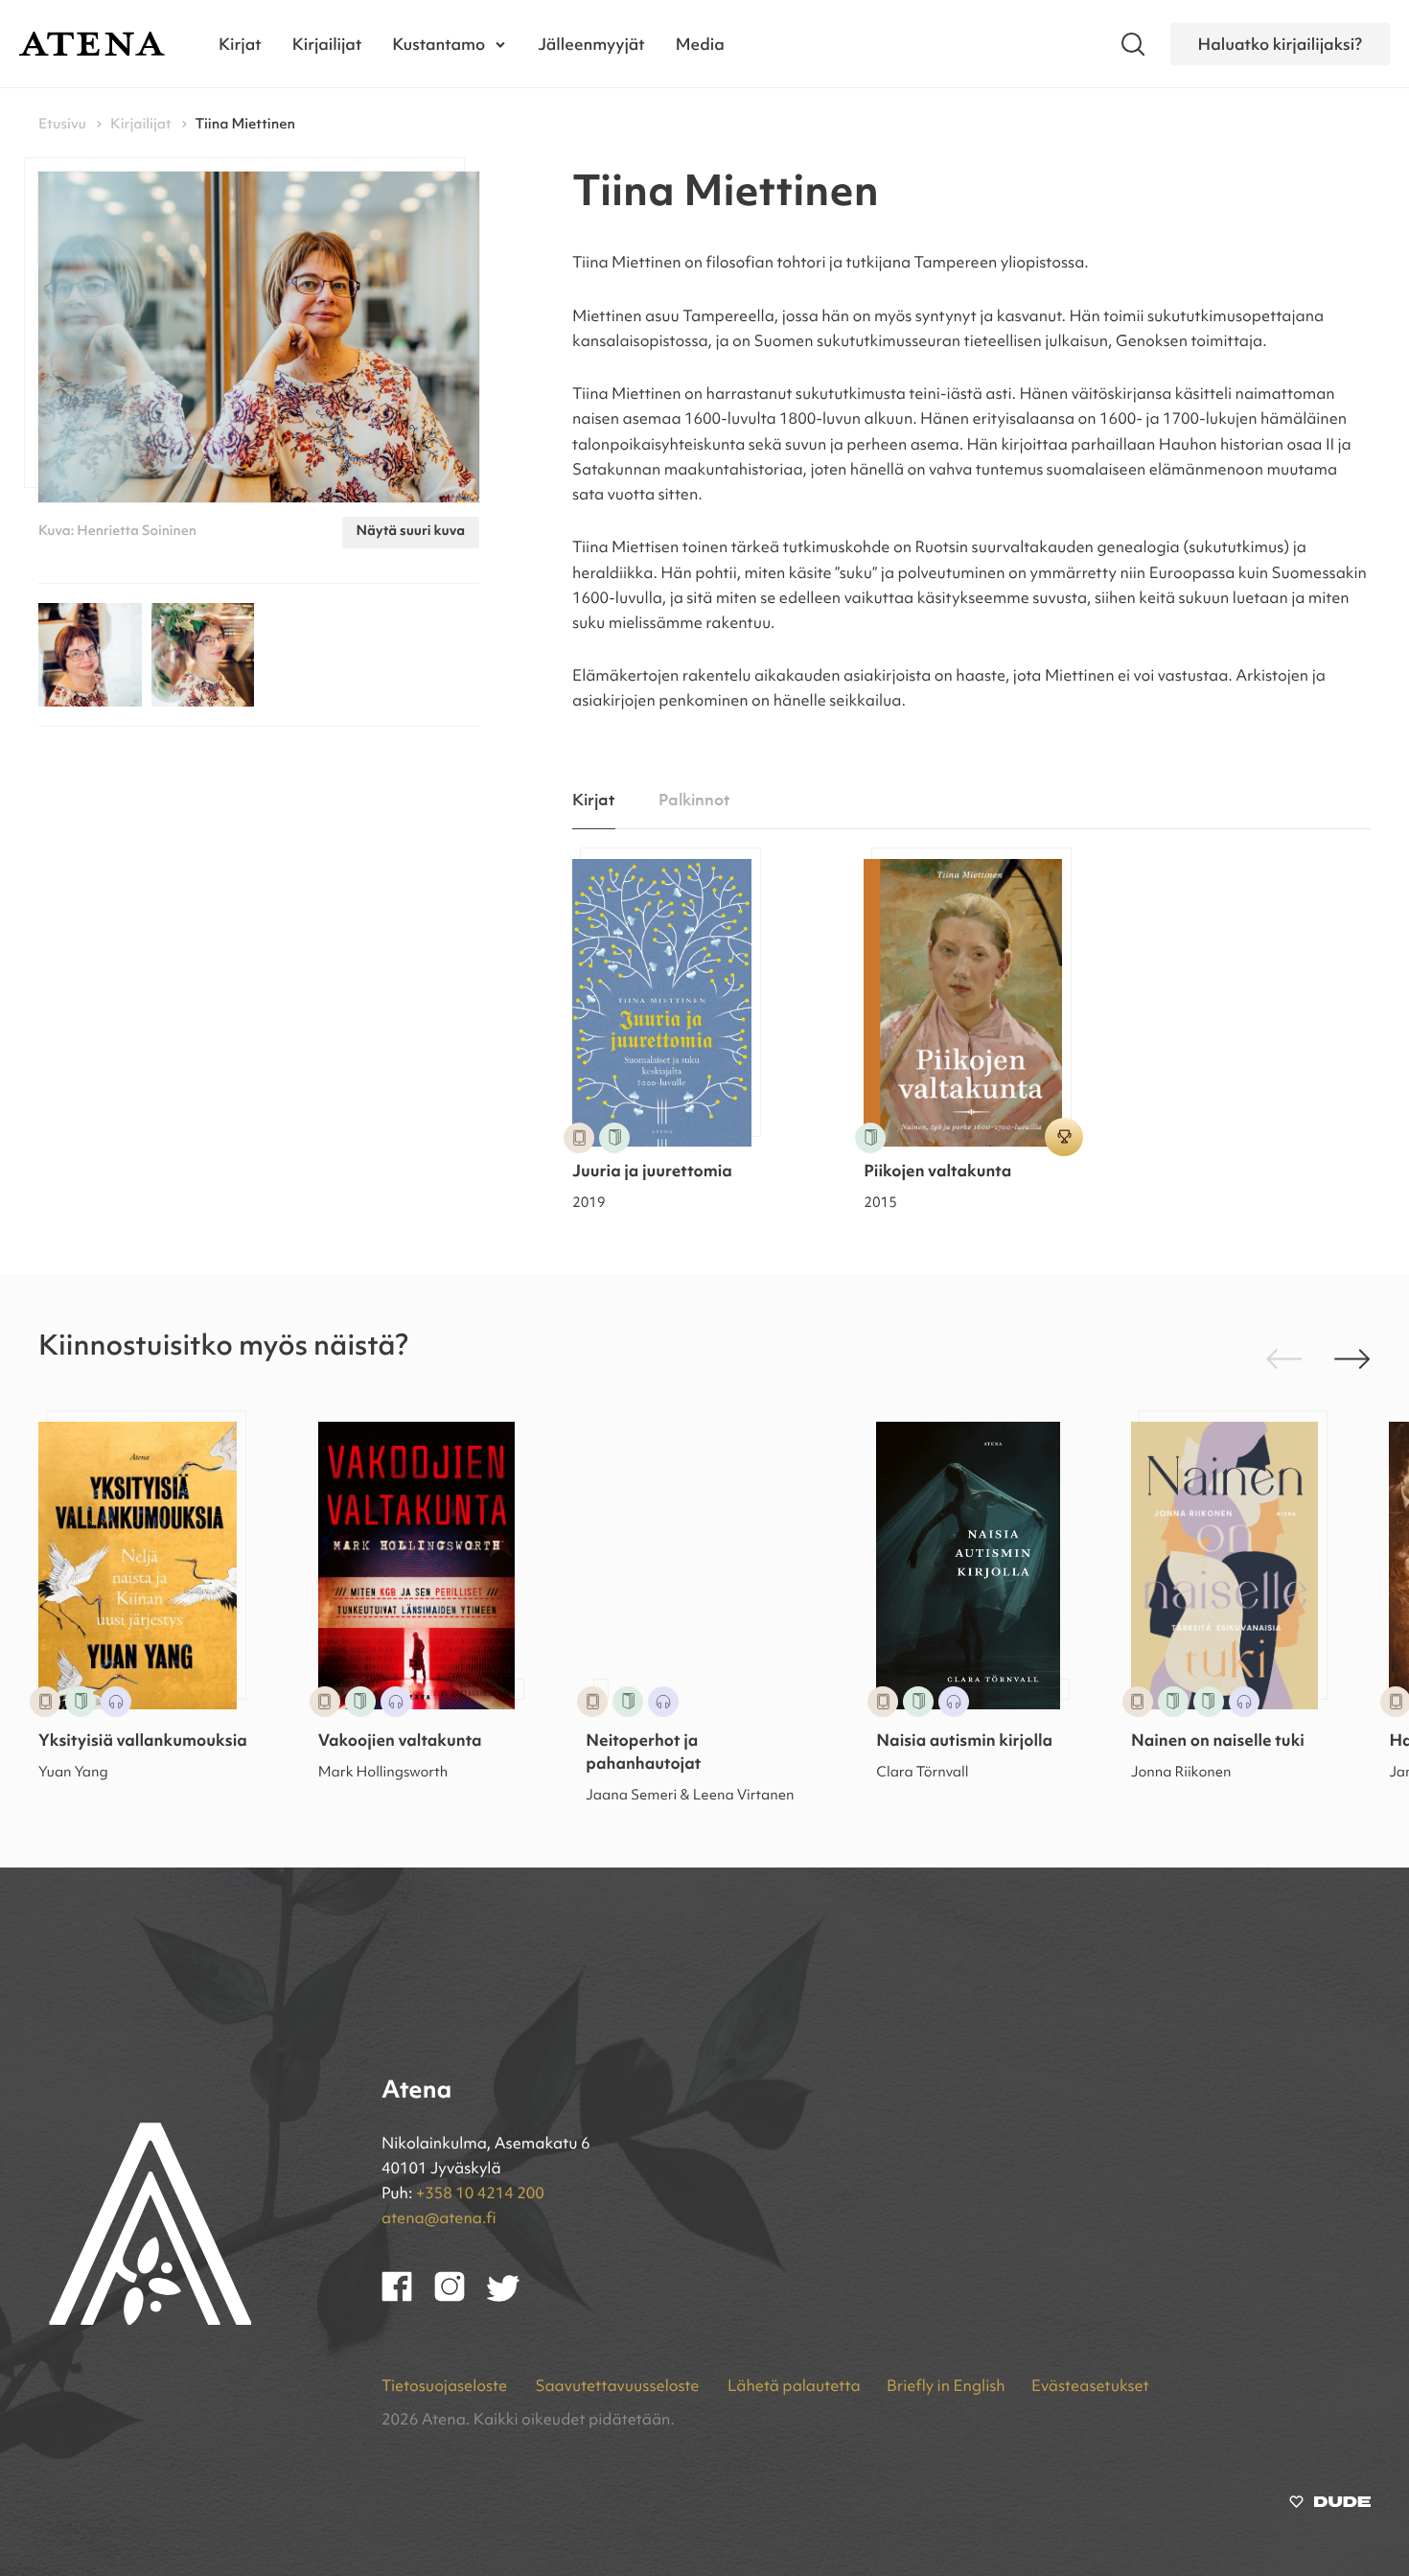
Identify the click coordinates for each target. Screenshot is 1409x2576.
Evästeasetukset (1090, 2387)
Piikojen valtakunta (937, 1173)
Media (700, 44)
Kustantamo (439, 44)
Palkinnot (694, 801)
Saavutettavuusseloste (618, 2387)
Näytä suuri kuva (411, 532)
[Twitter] (512, 2298)
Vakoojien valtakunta (400, 1742)
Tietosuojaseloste (446, 2387)
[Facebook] (408, 2298)
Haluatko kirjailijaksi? (1280, 44)
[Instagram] (461, 2298)
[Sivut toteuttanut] (1330, 2506)
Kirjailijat (327, 44)
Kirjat (240, 44)
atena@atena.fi (439, 2219)
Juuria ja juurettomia (652, 1173)
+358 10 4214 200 (480, 2194)
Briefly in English (946, 2387)
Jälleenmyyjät (591, 44)
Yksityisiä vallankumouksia (143, 1742)
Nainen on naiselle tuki (1218, 1742)
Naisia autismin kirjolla (964, 1742)
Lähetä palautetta (794, 2387)
